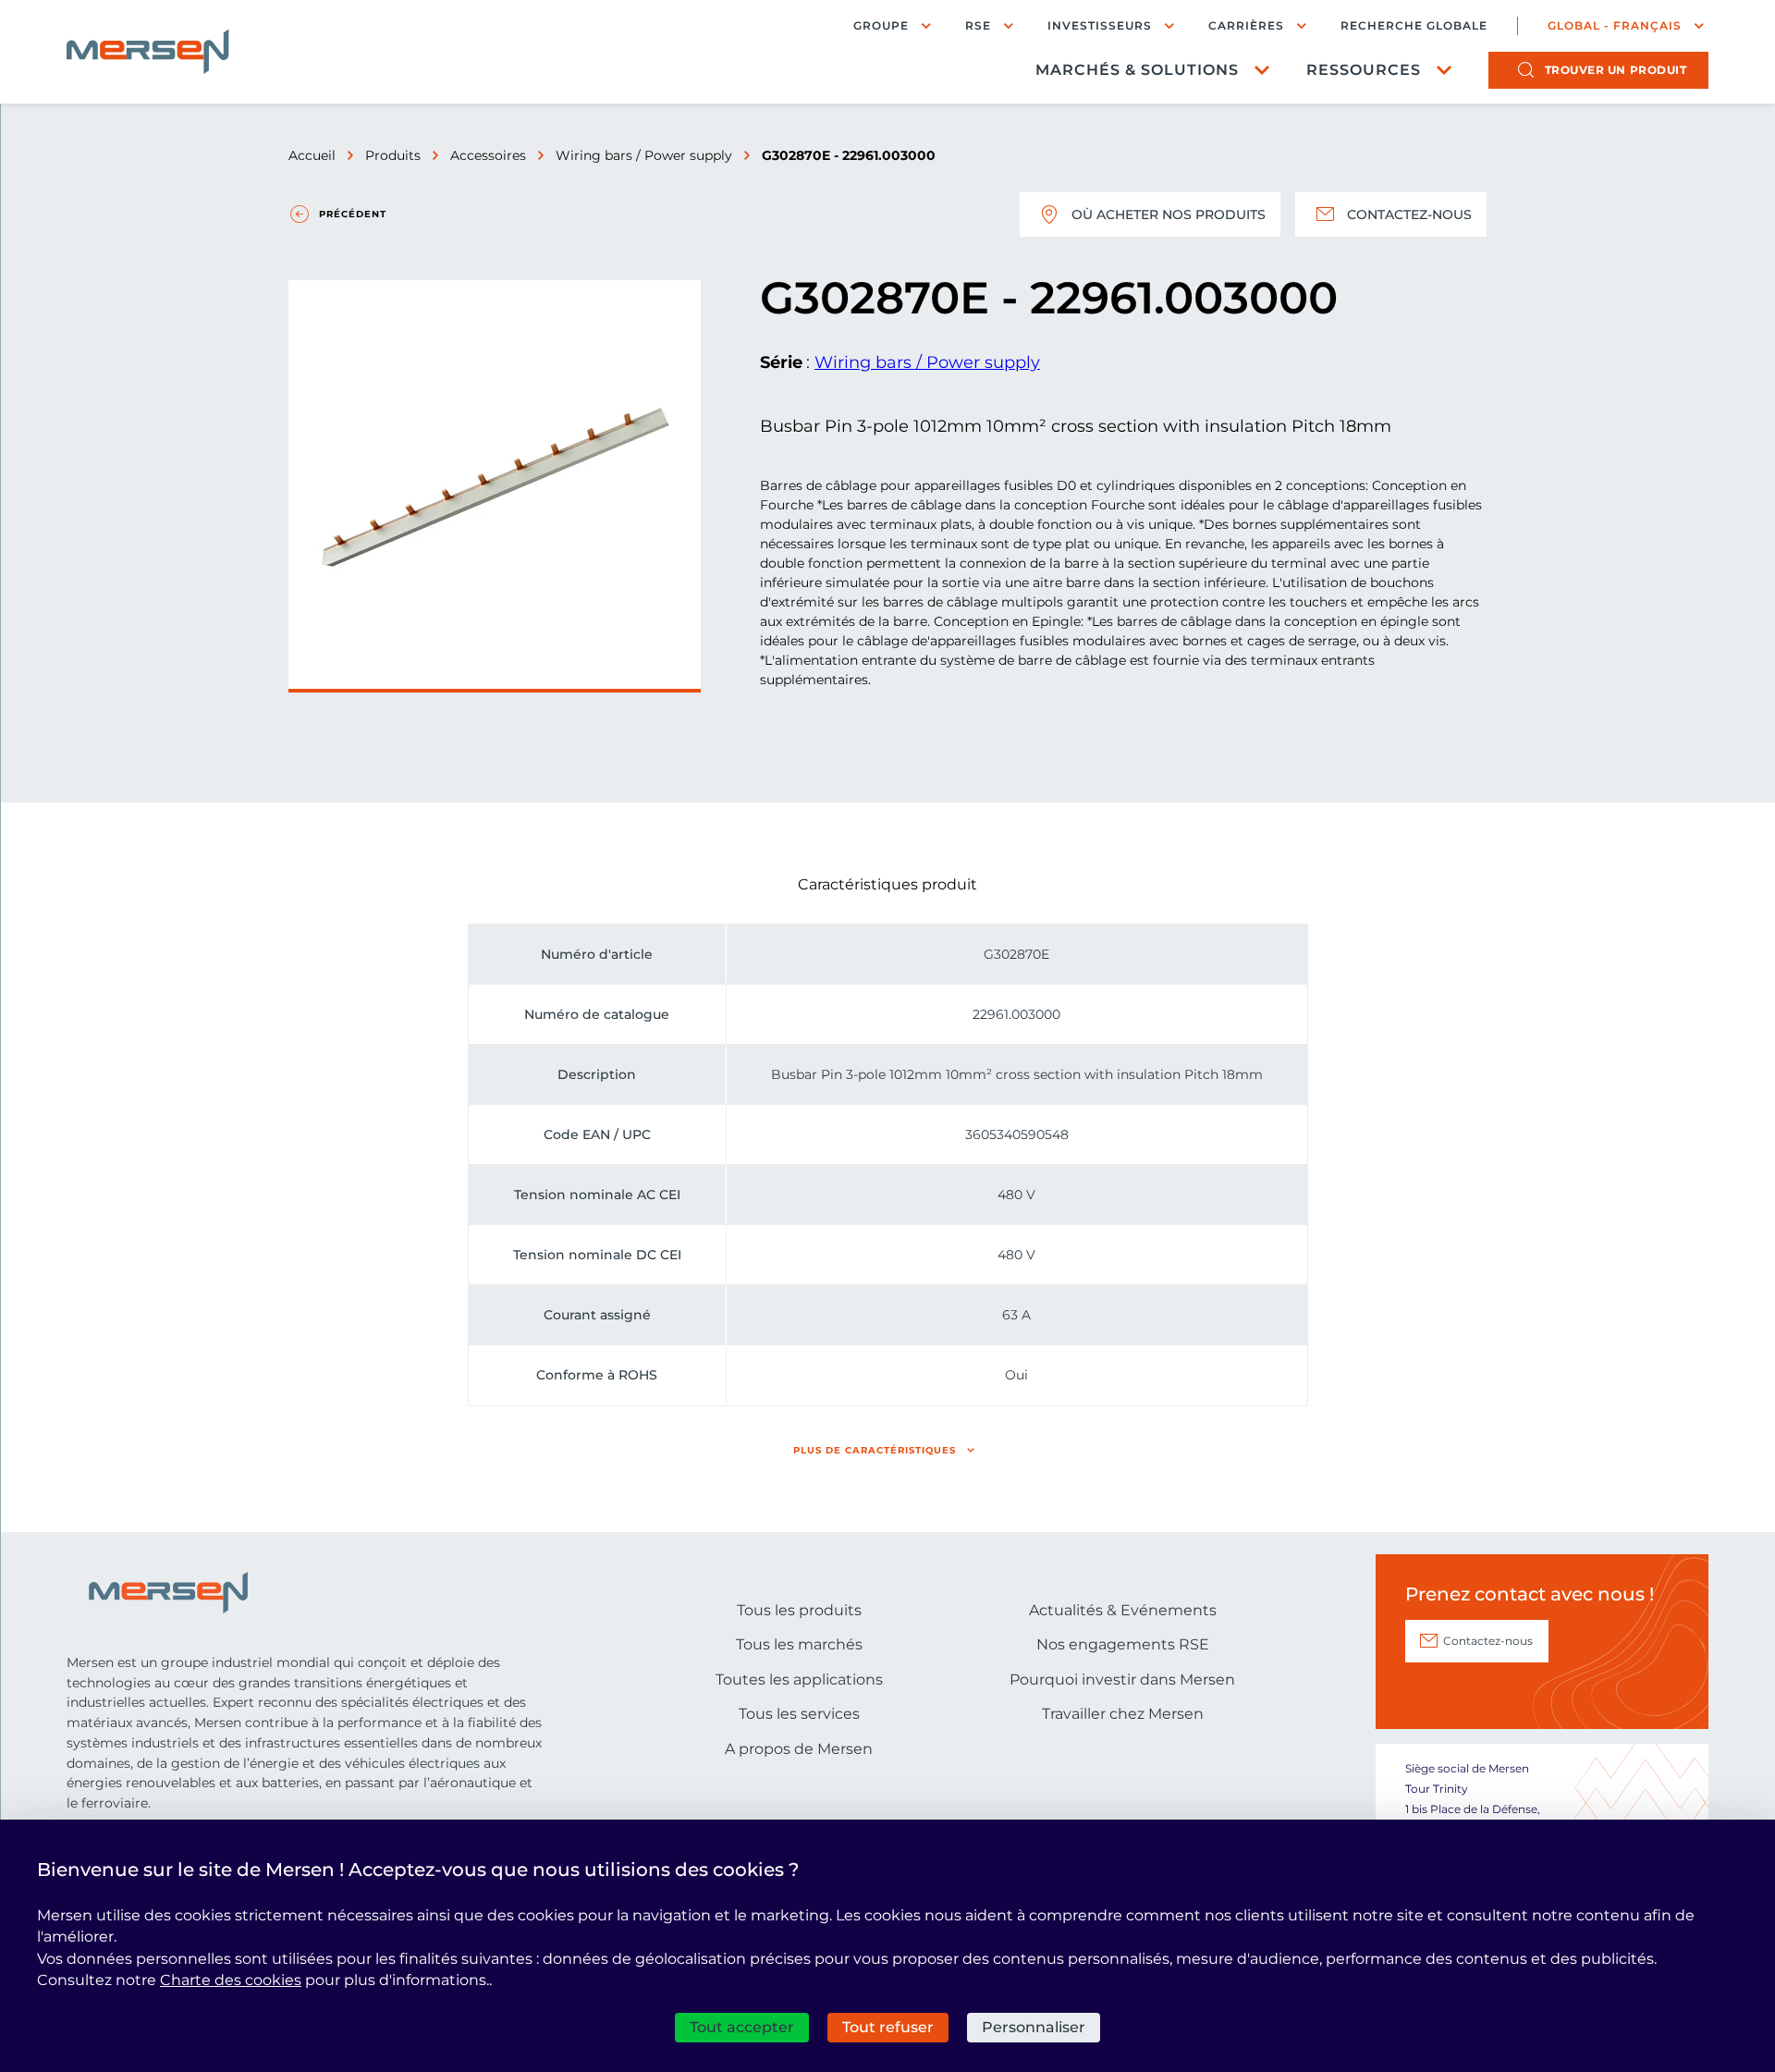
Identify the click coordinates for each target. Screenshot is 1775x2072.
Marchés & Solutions (1137, 70)
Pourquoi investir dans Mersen (1122, 1680)
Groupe (881, 25)
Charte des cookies (231, 1980)
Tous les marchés (799, 1644)
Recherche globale (1414, 26)
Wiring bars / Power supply (644, 155)
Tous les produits (799, 1610)
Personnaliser (1034, 2027)
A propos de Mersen (799, 1749)
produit (1616, 70)
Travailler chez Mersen (1123, 1714)
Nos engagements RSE (1123, 1644)
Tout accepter (742, 2027)
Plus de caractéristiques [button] (875, 1450)
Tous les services (799, 1714)
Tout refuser (888, 2027)
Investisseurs (1100, 25)
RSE (978, 25)
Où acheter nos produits (1169, 215)
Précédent (353, 214)
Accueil (312, 155)
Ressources (1364, 70)
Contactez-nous (1409, 215)
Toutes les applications (799, 1680)
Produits (393, 155)
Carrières (1246, 25)
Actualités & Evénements (1123, 1610)
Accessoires (488, 155)
